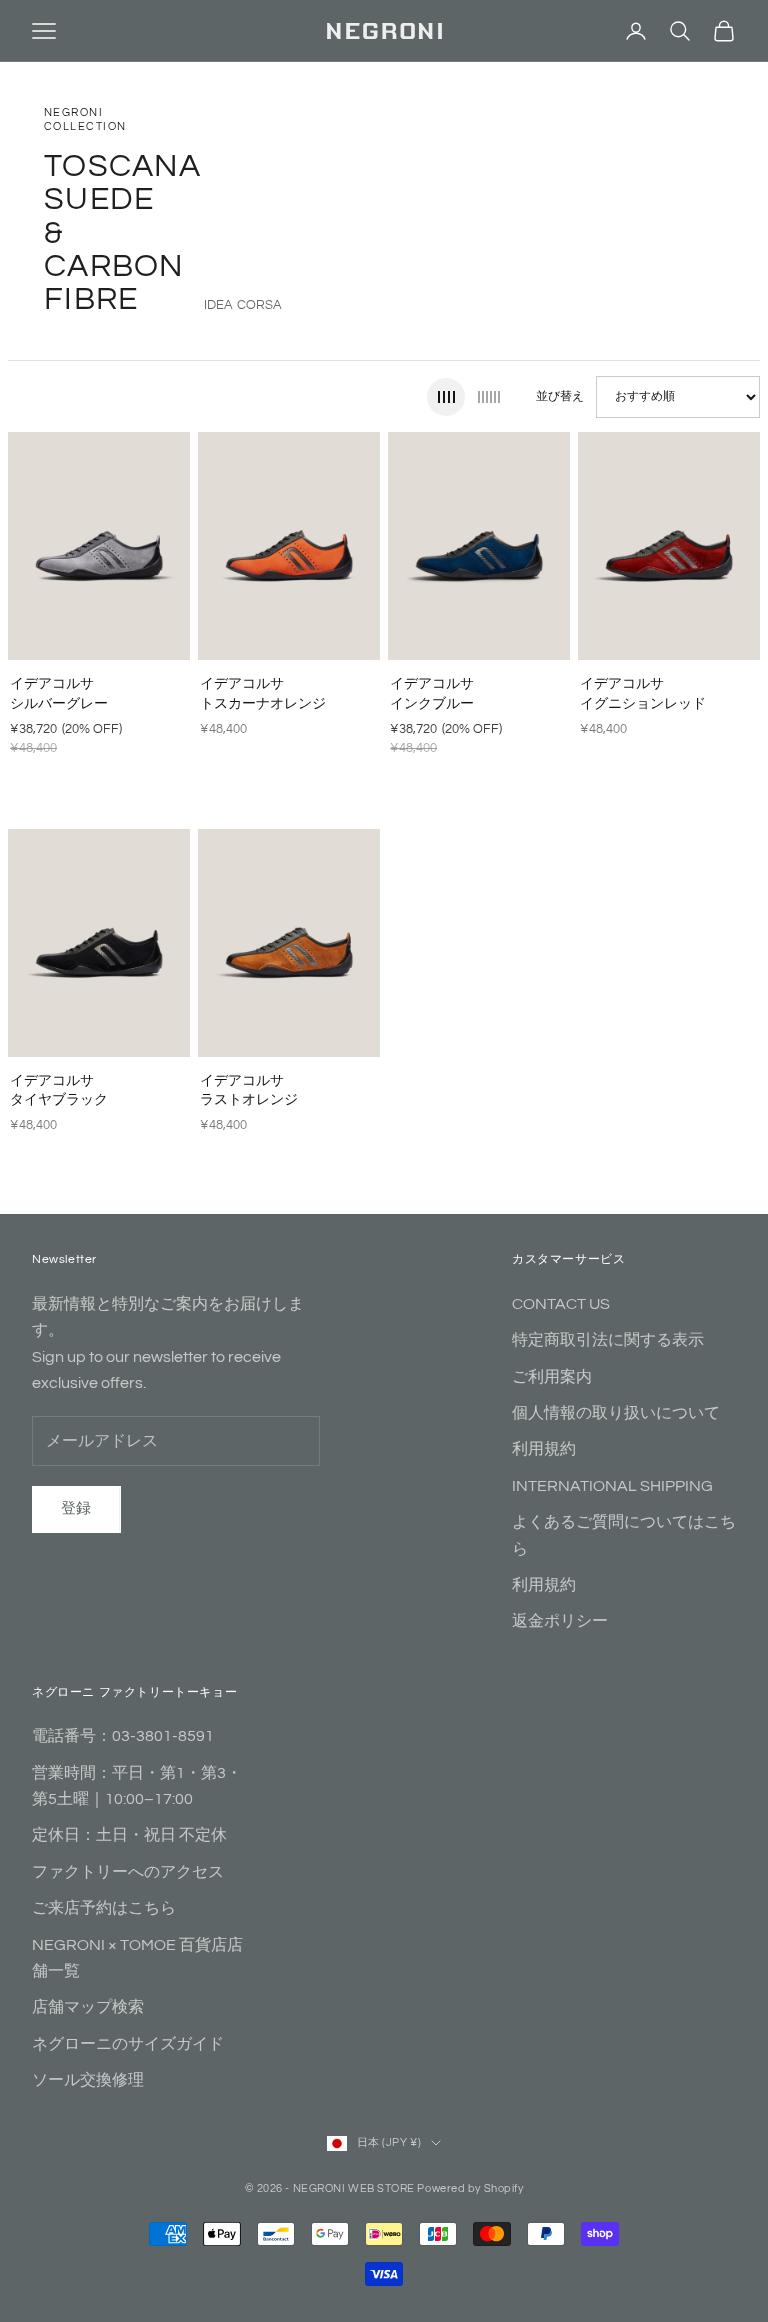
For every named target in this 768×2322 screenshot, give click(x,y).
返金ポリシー (560, 1621)
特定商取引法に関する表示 (608, 1340)
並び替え (560, 396)
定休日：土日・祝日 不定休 (129, 1835)
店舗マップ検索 (88, 2007)
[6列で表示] (489, 397)
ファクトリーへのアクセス (128, 1872)
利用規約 (544, 1449)
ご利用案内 (552, 1377)
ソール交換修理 (88, 2080)
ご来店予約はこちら (104, 1908)
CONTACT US (561, 1304)
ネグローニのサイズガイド (128, 2044)
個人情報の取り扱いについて (616, 1413)
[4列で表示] (446, 397)
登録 (76, 1508)
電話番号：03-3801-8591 (123, 1736)
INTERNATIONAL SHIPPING (612, 1486)
